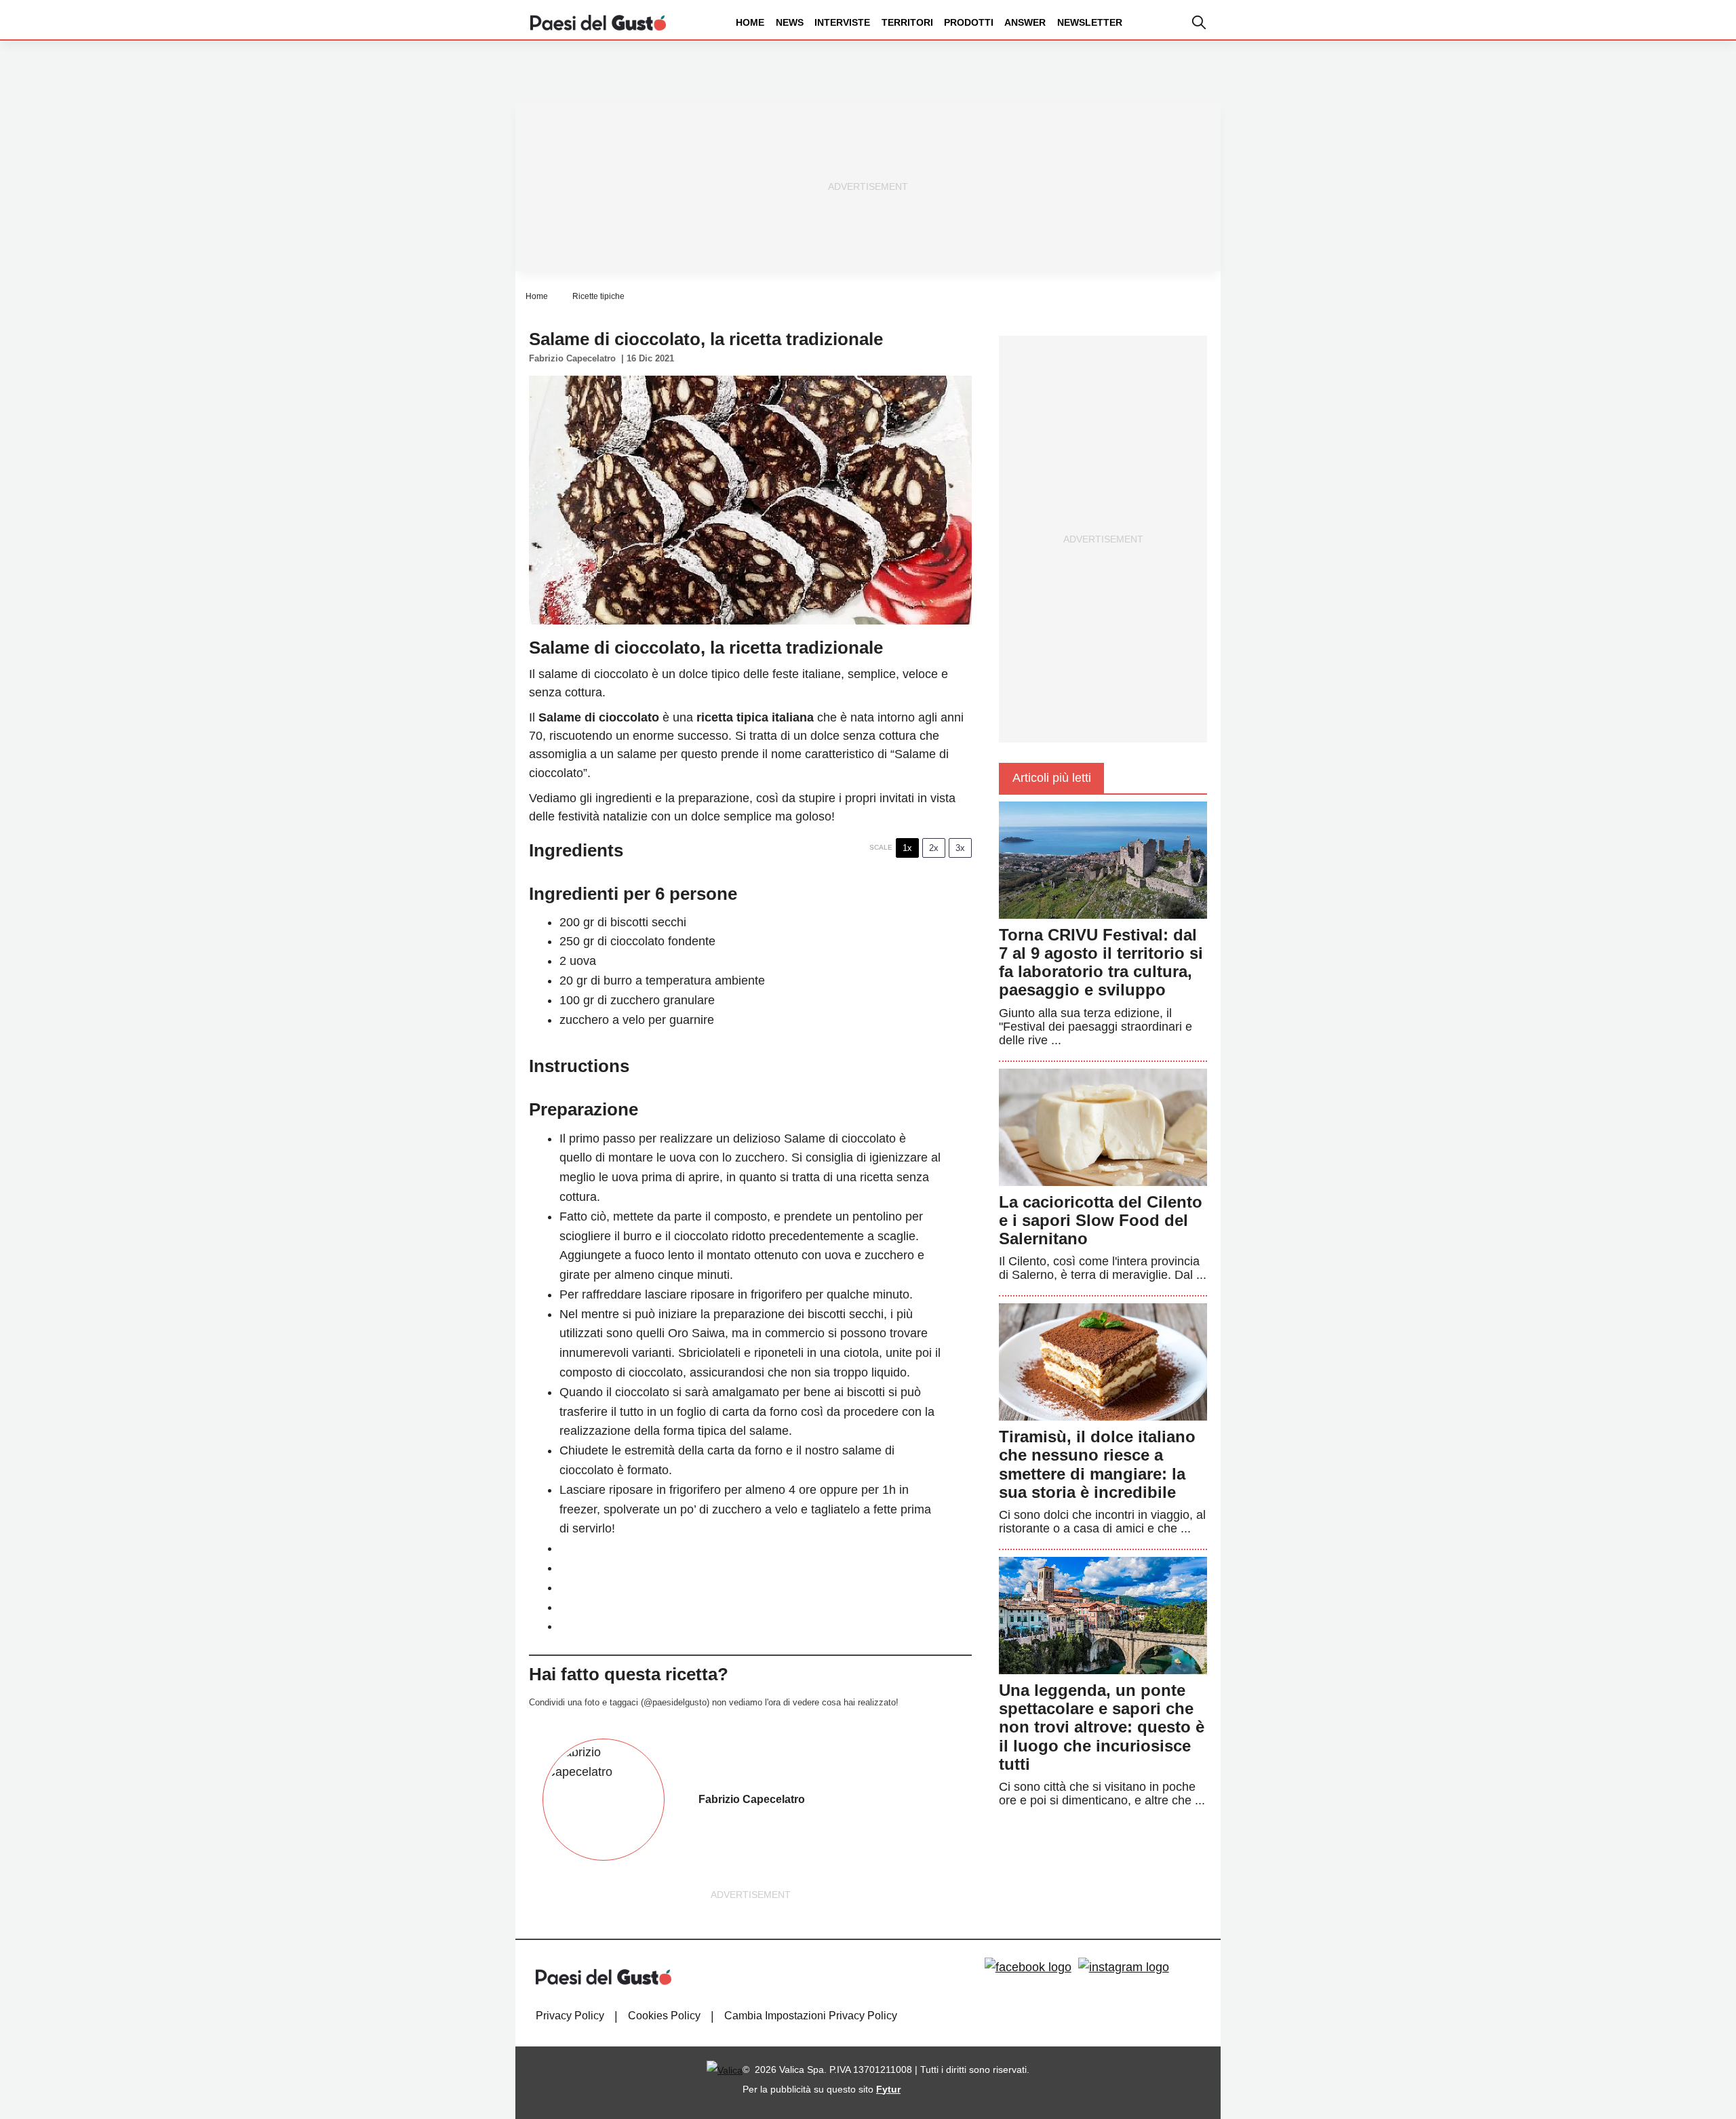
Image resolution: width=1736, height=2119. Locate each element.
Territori (907, 22)
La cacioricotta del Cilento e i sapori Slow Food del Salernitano (1101, 1220)
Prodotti (969, 22)
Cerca (1630, 74)
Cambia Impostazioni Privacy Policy (811, 2016)
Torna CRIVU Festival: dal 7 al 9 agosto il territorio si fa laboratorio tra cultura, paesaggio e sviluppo (1101, 963)
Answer (1025, 22)
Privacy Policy (570, 2016)
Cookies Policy (664, 2016)
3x (960, 848)
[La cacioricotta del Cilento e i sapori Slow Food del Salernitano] (1103, 1126)
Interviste (842, 22)
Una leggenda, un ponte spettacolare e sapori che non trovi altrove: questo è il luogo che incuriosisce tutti (1102, 1727)
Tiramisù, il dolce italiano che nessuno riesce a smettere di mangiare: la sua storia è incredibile (1097, 1464)
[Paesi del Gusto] (598, 22)
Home (750, 22)
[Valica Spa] (725, 2070)
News (790, 22)
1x (907, 848)
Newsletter (1090, 22)
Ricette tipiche (598, 296)
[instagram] (1124, 1967)
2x (934, 848)
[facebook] (1028, 1967)
